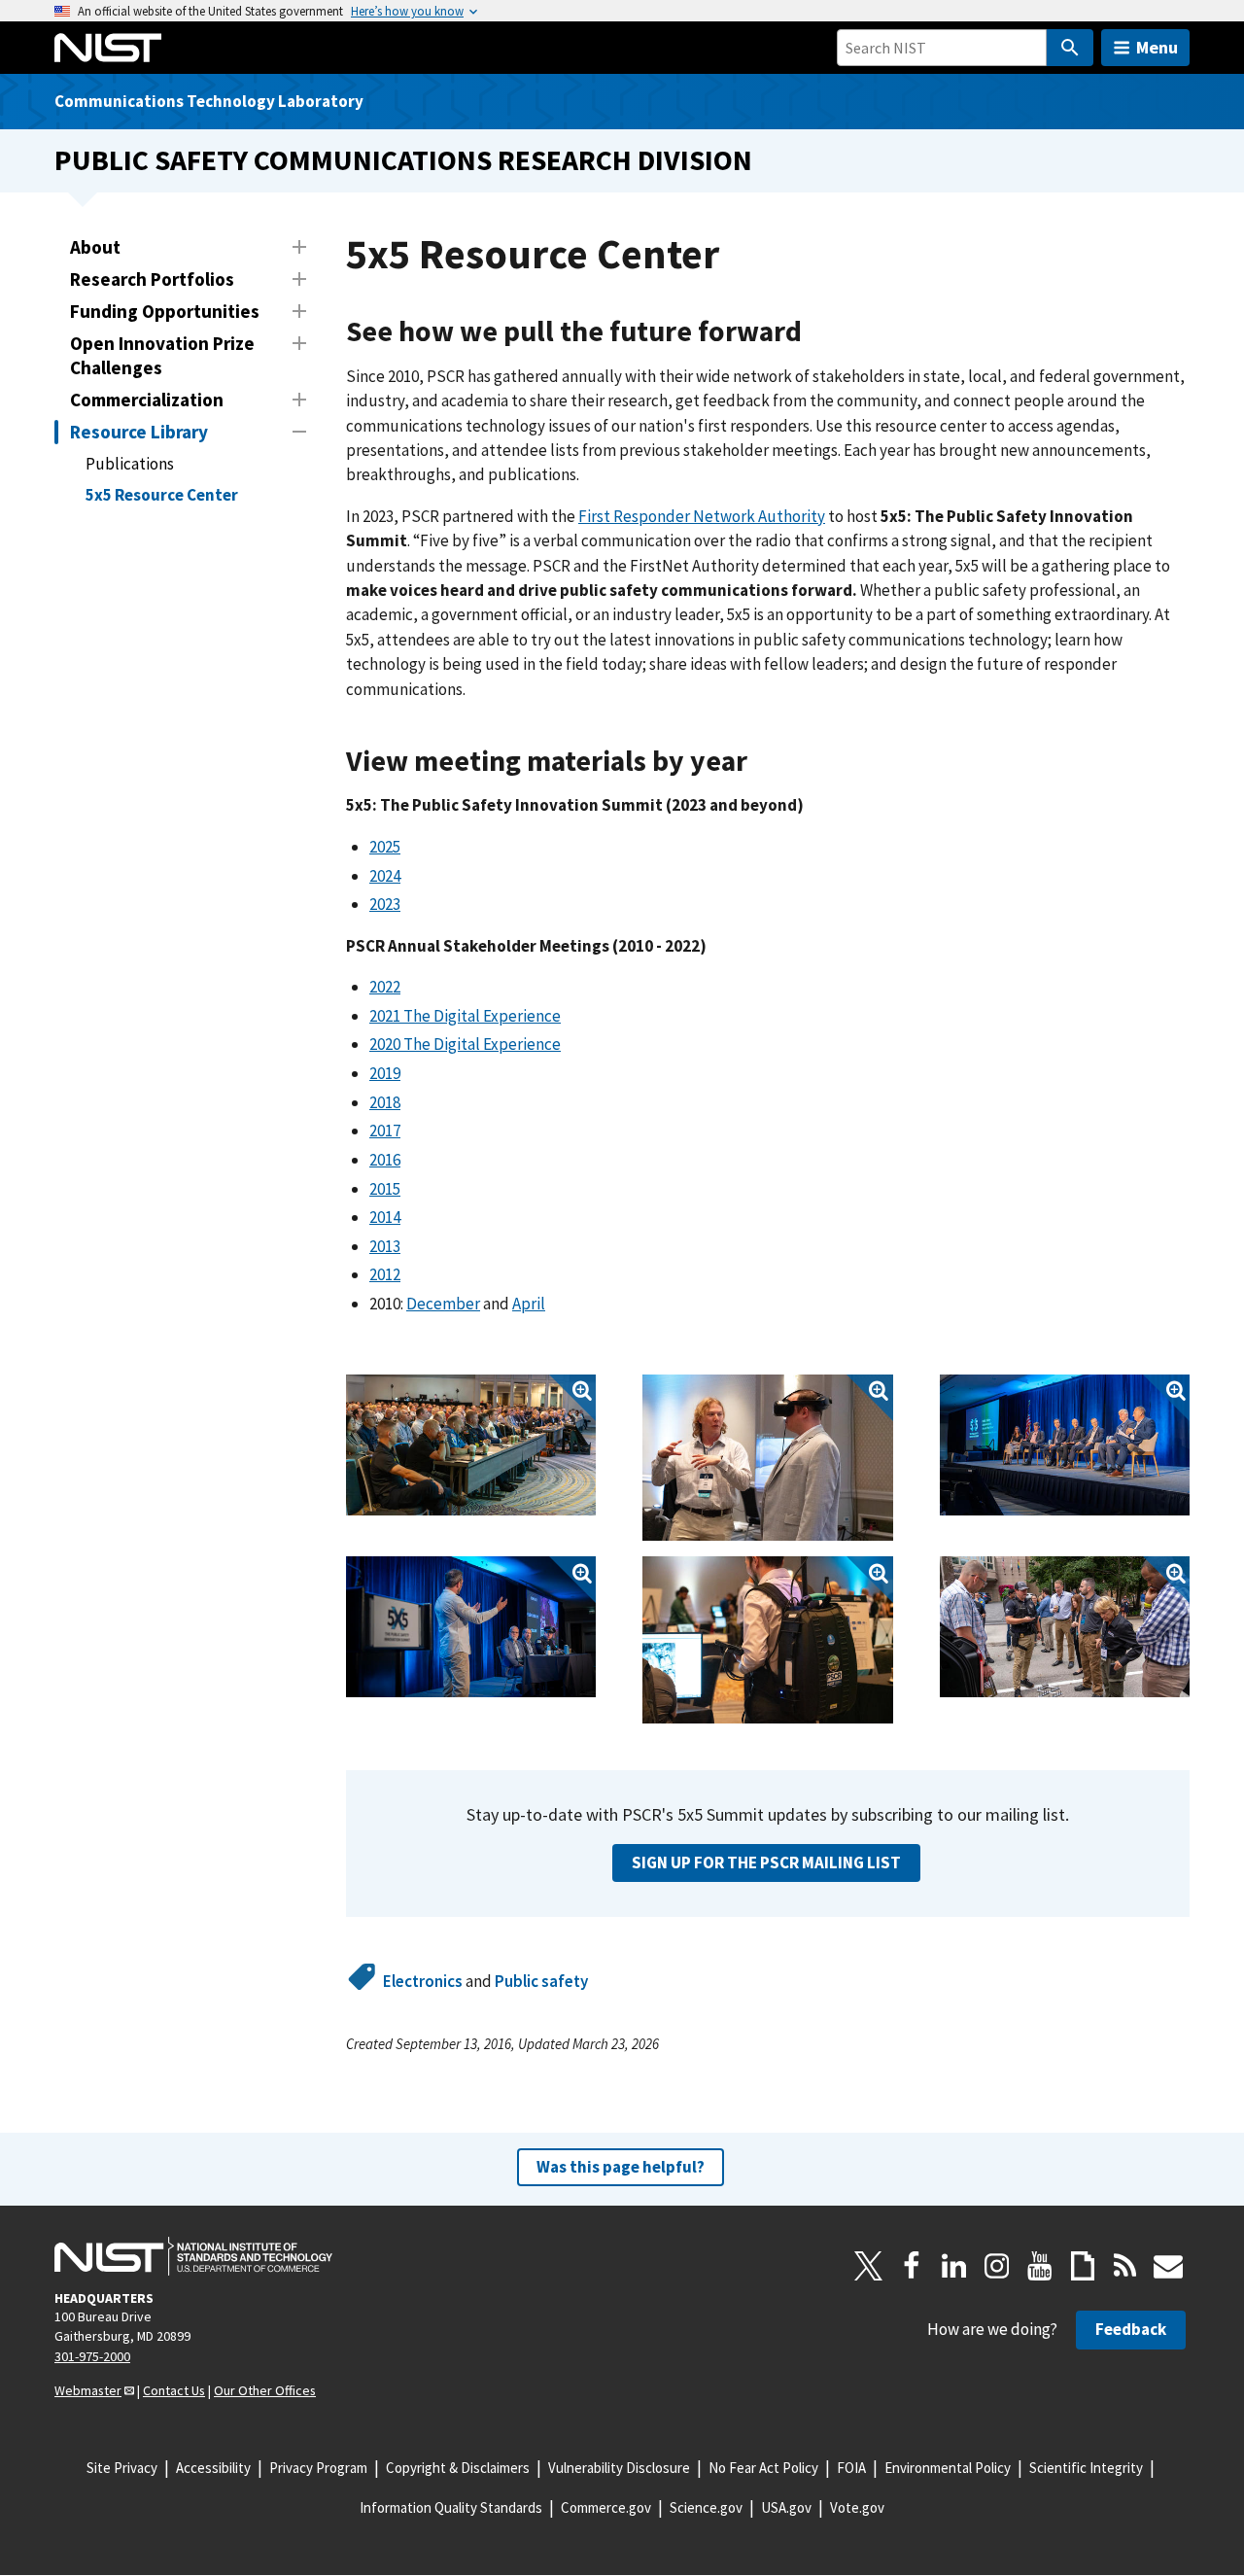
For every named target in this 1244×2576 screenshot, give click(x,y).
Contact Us (174, 2390)
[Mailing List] (1168, 2266)
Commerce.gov (606, 2507)
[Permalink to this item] (817, 332)
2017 (385, 1131)
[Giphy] (1083, 2266)
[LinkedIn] (954, 2266)
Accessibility (213, 2468)
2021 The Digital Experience (465, 1016)
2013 (385, 1246)
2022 (385, 987)
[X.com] (869, 2266)
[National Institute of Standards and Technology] (193, 2256)
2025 (385, 847)
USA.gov (786, 2507)
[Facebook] (912, 2266)
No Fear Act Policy (763, 2468)
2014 (385, 1217)
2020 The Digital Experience (465, 1044)
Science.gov (706, 2507)
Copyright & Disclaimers (458, 2468)
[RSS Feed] (1125, 2266)
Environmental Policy (948, 2468)
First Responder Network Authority (702, 516)
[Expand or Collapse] (299, 247)
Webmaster (88, 2390)
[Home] (108, 48)
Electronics (423, 1981)
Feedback (1131, 2329)
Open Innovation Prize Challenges (162, 355)
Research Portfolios (152, 279)
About (95, 247)
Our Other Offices (265, 2390)
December (443, 1304)
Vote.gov (857, 2507)
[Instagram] (997, 2266)
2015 (385, 1189)
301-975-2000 (92, 2356)
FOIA (851, 2468)
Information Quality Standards (451, 2507)
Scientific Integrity (1086, 2468)
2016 (385, 1160)
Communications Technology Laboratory (209, 101)
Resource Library (139, 432)
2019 (385, 1073)
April (529, 1304)
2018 (385, 1102)
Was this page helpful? (621, 2167)
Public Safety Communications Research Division (403, 160)
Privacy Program (318, 2468)
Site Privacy (122, 2468)
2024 (385, 876)
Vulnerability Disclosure (619, 2468)
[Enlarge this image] (471, 1445)
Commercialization (147, 400)
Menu (1157, 47)
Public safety (541, 1981)
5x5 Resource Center (162, 495)
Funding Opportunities (165, 311)
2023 (385, 904)
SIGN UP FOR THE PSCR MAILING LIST (766, 1862)
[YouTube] (1040, 2266)
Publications (130, 464)
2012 (385, 1274)
